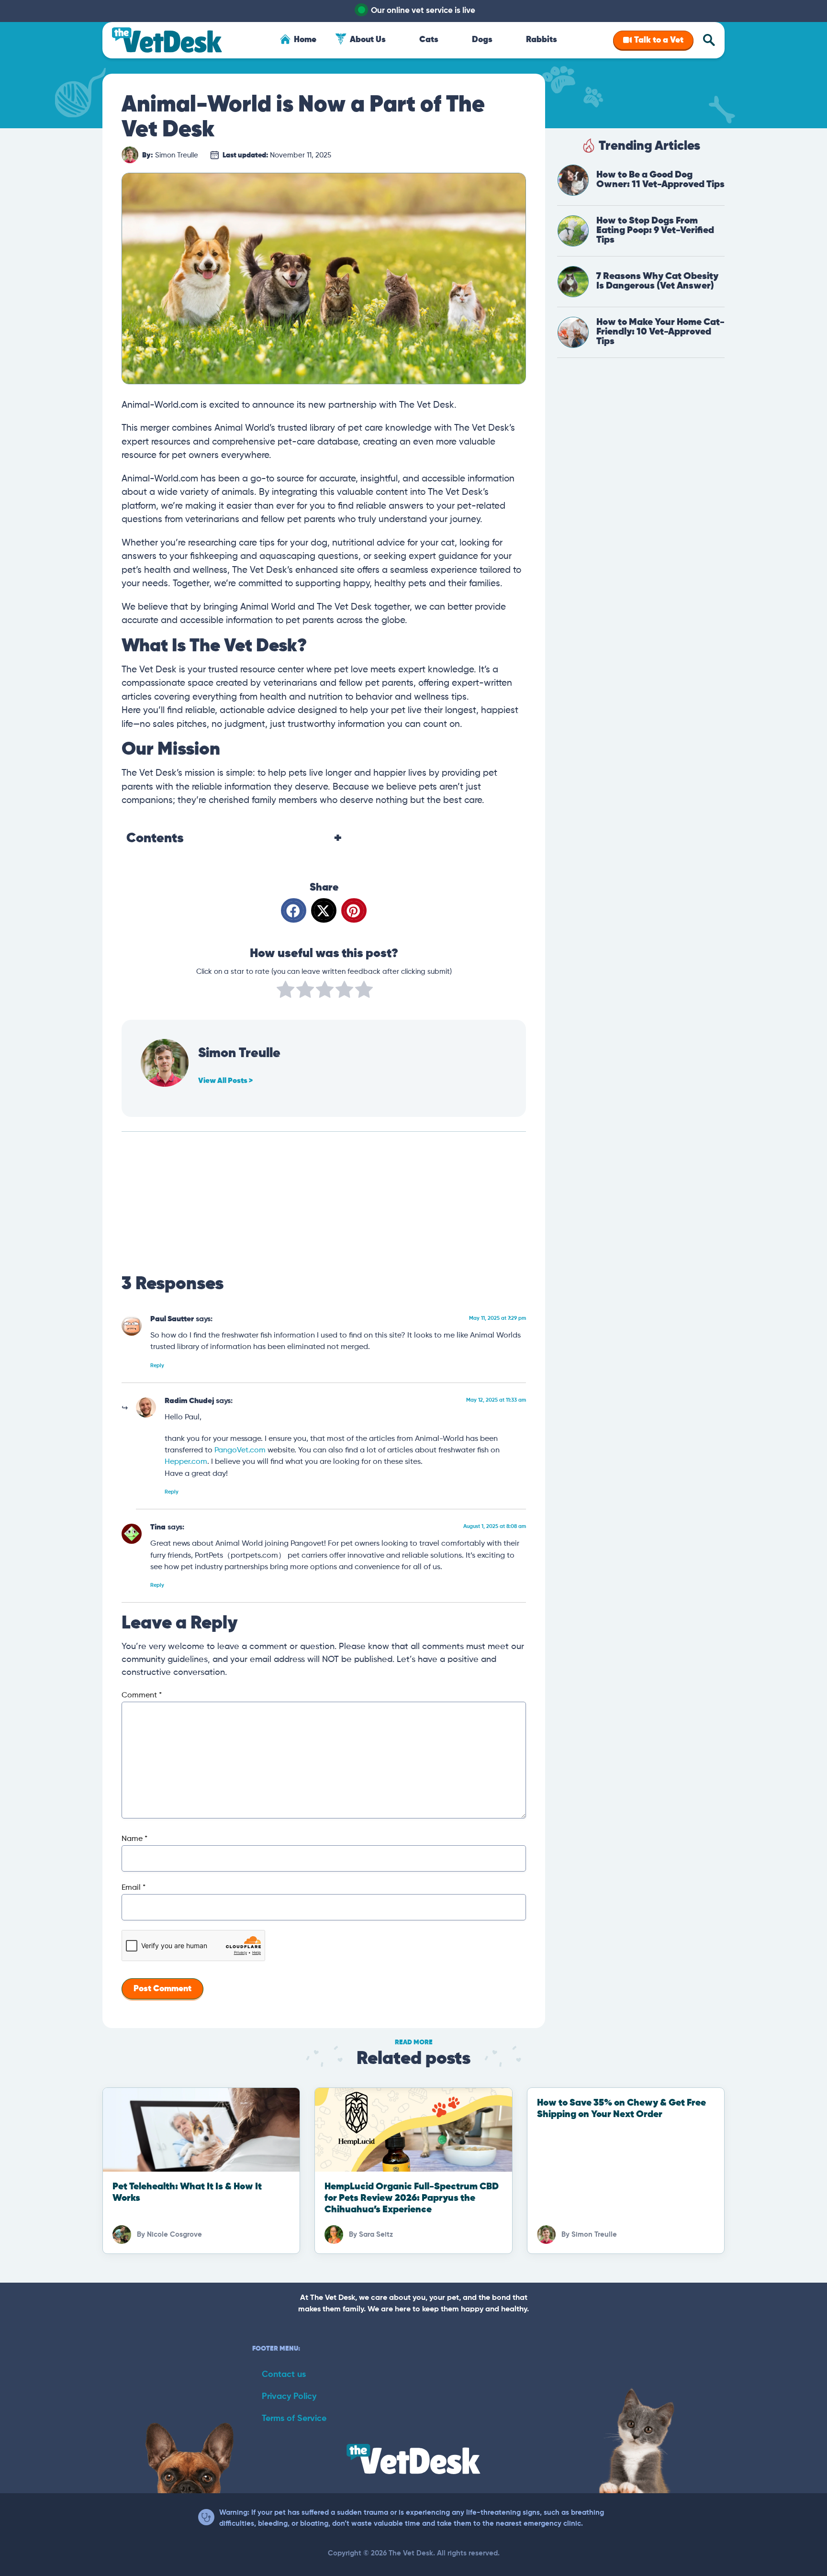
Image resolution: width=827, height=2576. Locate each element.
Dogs (482, 40)
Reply (157, 1366)
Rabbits (542, 40)
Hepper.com (186, 1462)
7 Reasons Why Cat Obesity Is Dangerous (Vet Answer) (657, 281)
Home (305, 40)
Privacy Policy (289, 2397)
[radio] (285, 992)
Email (134, 1888)
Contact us (284, 2375)
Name (134, 1839)
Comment (142, 1695)
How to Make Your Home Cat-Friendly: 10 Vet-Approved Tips (660, 332)
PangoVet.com (240, 1450)
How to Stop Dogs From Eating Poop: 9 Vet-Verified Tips (655, 230)
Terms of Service (294, 2419)
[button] (294, 910)
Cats (429, 40)
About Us (368, 40)
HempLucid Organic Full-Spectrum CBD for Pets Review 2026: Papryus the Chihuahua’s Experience (412, 2198)
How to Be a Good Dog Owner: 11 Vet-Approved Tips (660, 180)
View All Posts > (225, 1081)
